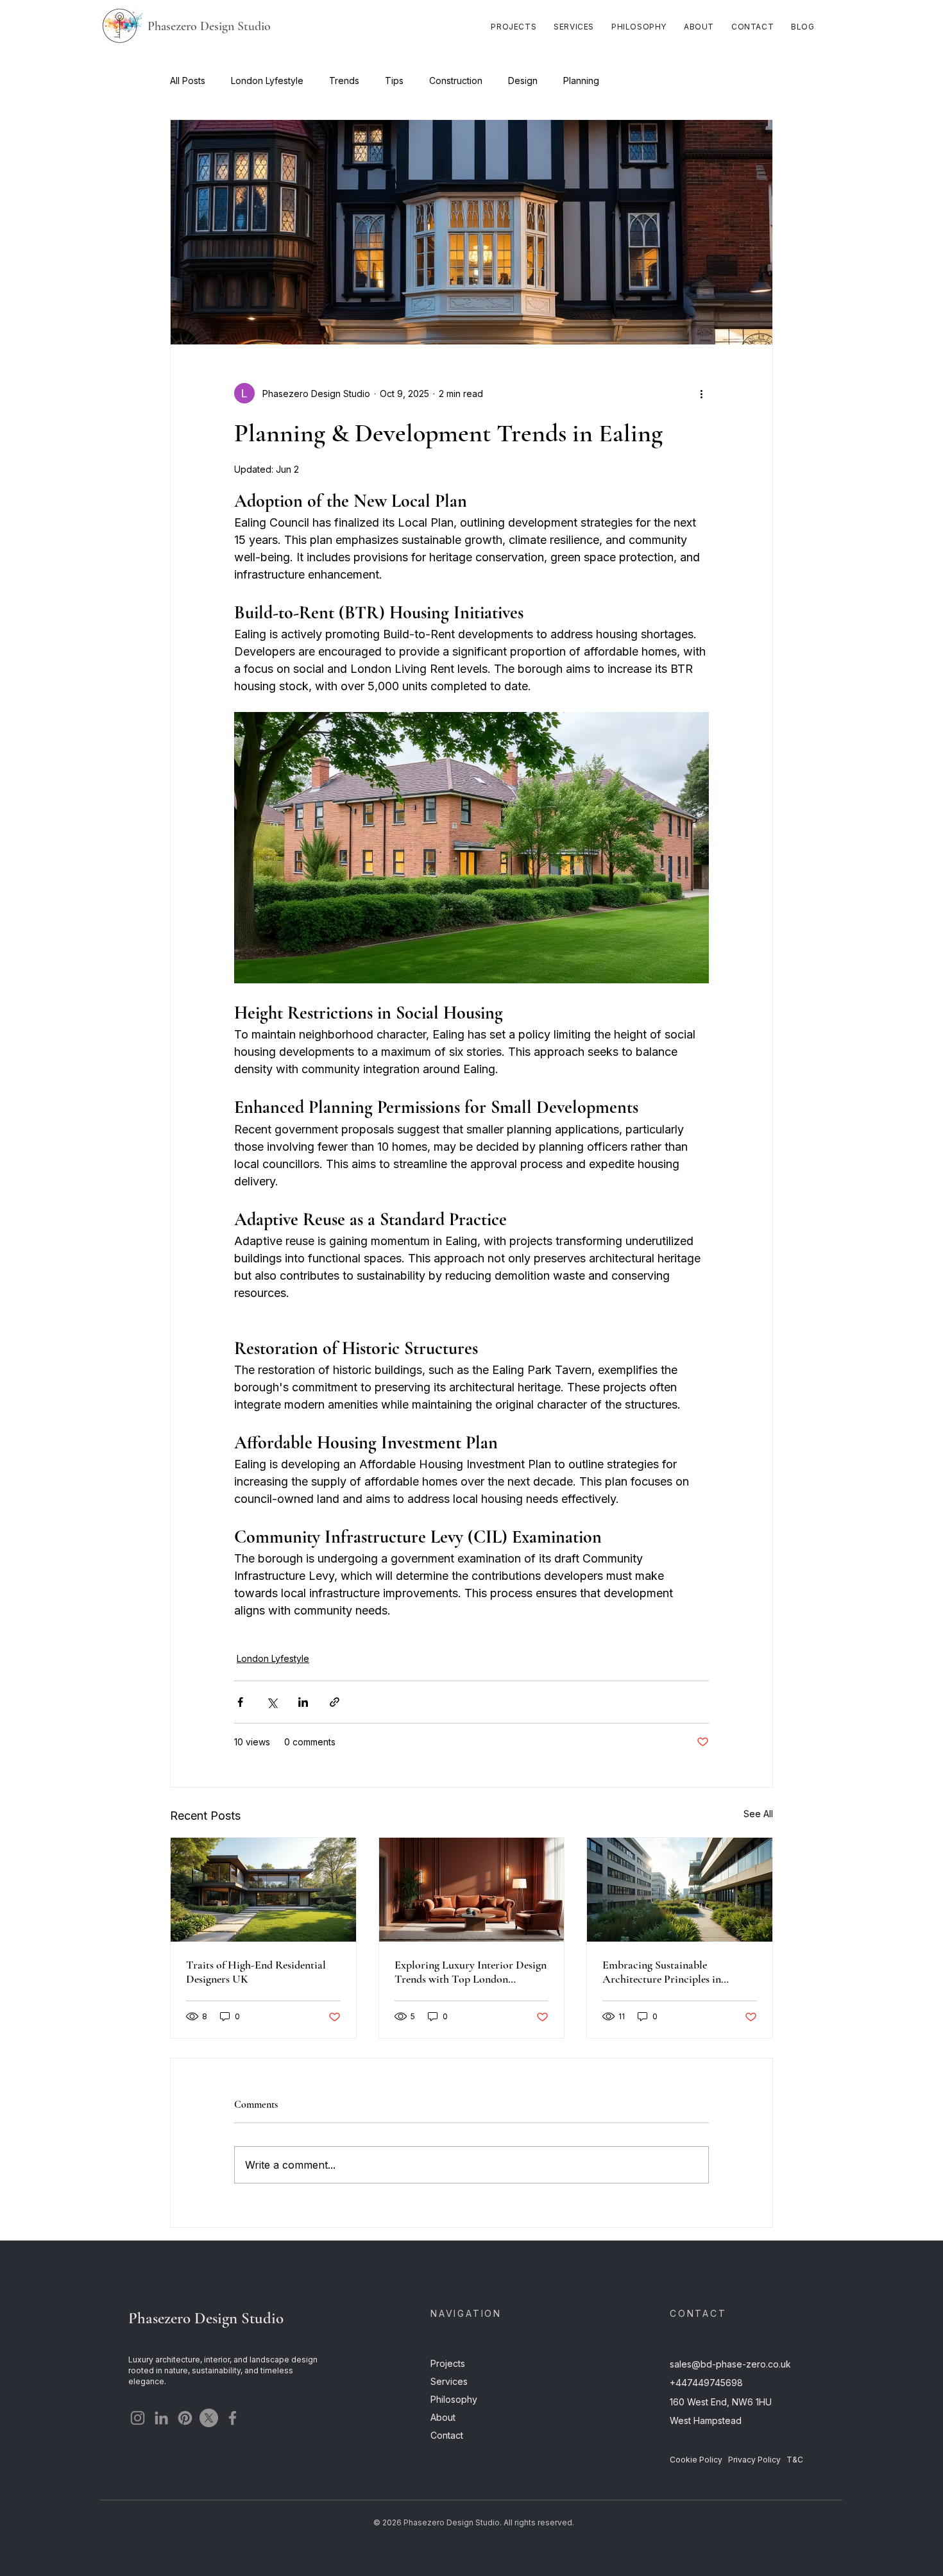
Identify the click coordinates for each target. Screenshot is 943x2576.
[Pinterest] (185, 2418)
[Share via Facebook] (240, 1702)
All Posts (188, 80)
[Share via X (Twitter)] (272, 1702)
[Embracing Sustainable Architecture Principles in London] (680, 1890)
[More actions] (701, 393)
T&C (795, 2460)
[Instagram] (138, 2418)
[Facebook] (233, 2418)
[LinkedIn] (161, 2418)
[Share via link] (335, 1702)
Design (523, 80)
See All (758, 1814)
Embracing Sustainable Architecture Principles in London (662, 1972)
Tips (394, 80)
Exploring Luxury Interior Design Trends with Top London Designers (471, 1972)
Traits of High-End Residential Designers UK (256, 1972)
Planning (581, 80)
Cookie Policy (696, 2460)
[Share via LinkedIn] (303, 1702)
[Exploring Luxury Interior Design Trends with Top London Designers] (472, 1890)
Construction (456, 80)
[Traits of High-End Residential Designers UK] (263, 1890)
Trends (344, 80)
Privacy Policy (754, 2460)
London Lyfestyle (267, 80)
